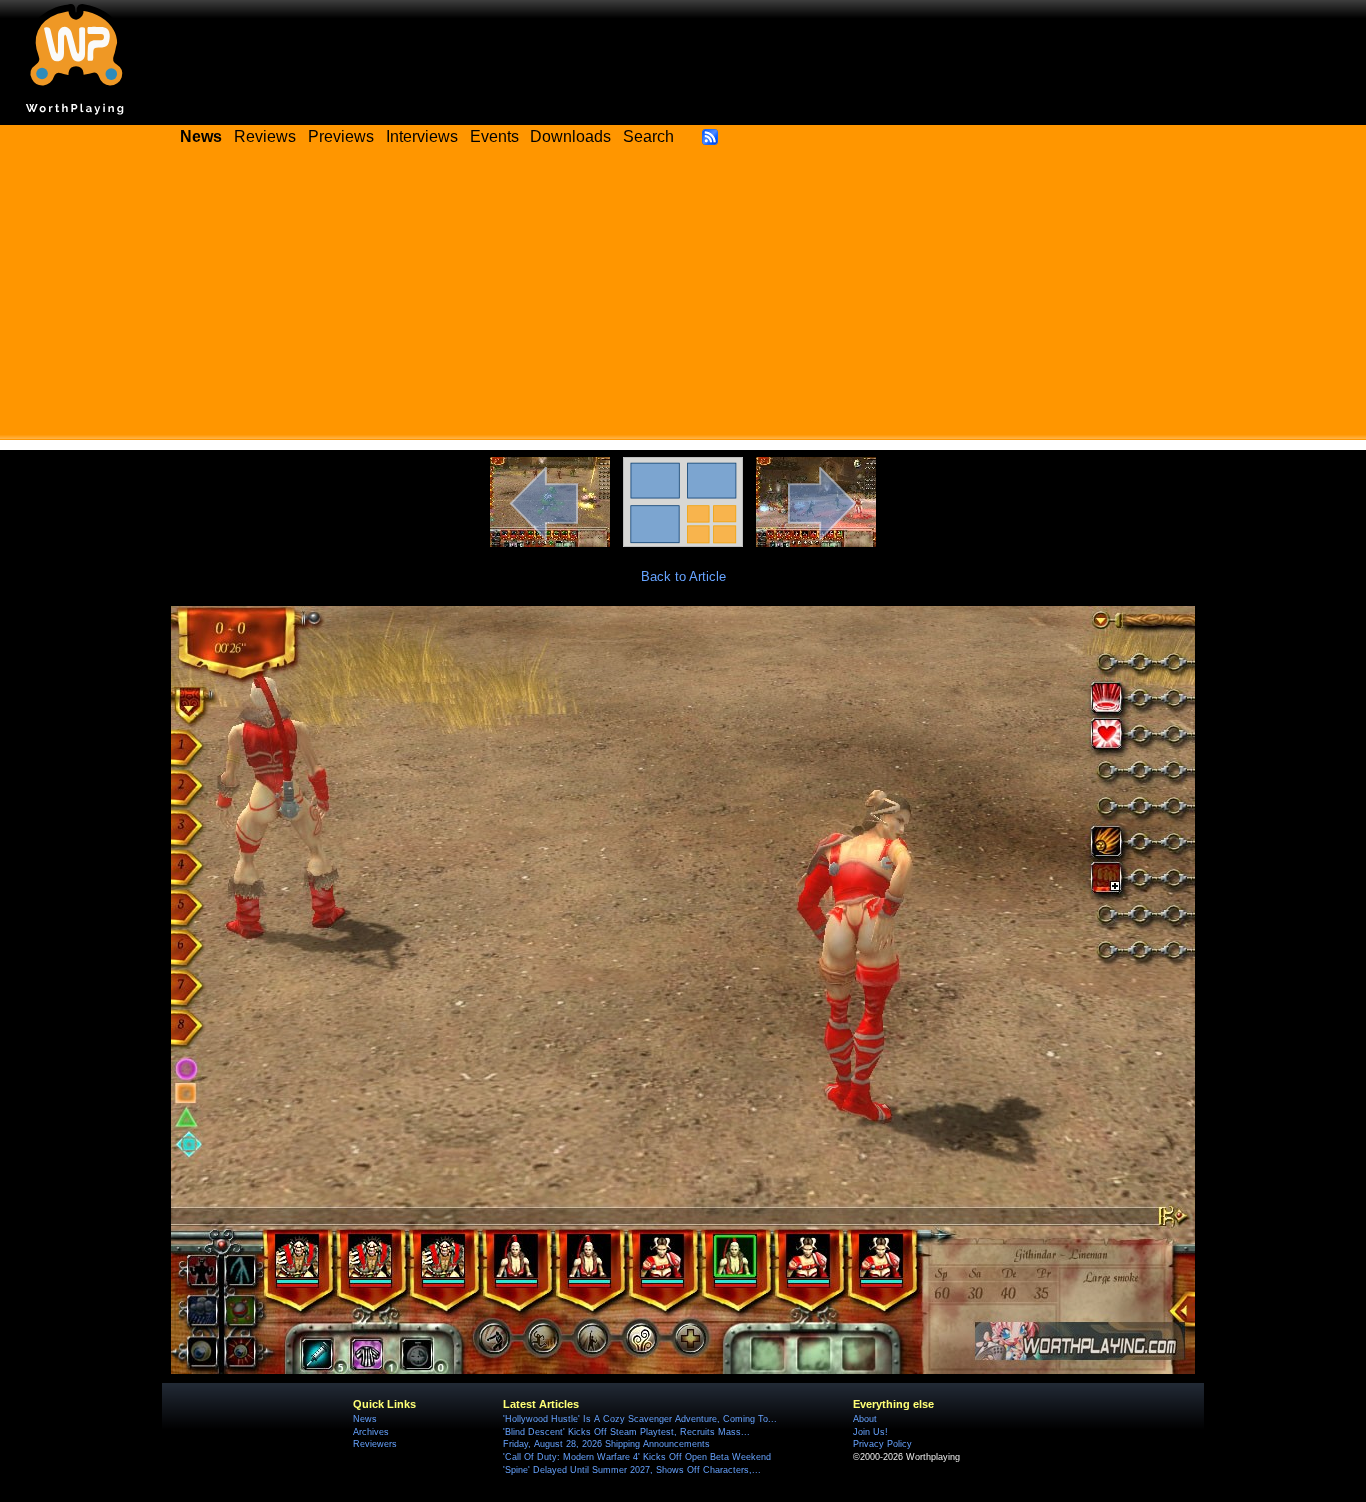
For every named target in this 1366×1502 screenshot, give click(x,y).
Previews (341, 136)
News (365, 1419)
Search (648, 136)
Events (494, 136)
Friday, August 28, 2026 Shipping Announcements (606, 1444)
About (865, 1419)
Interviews (422, 136)
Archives (371, 1432)
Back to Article (683, 576)
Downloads (570, 136)
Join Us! (870, 1432)
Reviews (265, 136)
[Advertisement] (683, 300)
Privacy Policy (882, 1444)
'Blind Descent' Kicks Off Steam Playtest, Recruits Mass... (626, 1432)
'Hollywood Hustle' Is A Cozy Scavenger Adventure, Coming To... (640, 1419)
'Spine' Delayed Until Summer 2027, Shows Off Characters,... (632, 1470)
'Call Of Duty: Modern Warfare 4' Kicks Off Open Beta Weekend (637, 1457)
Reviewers (375, 1444)
